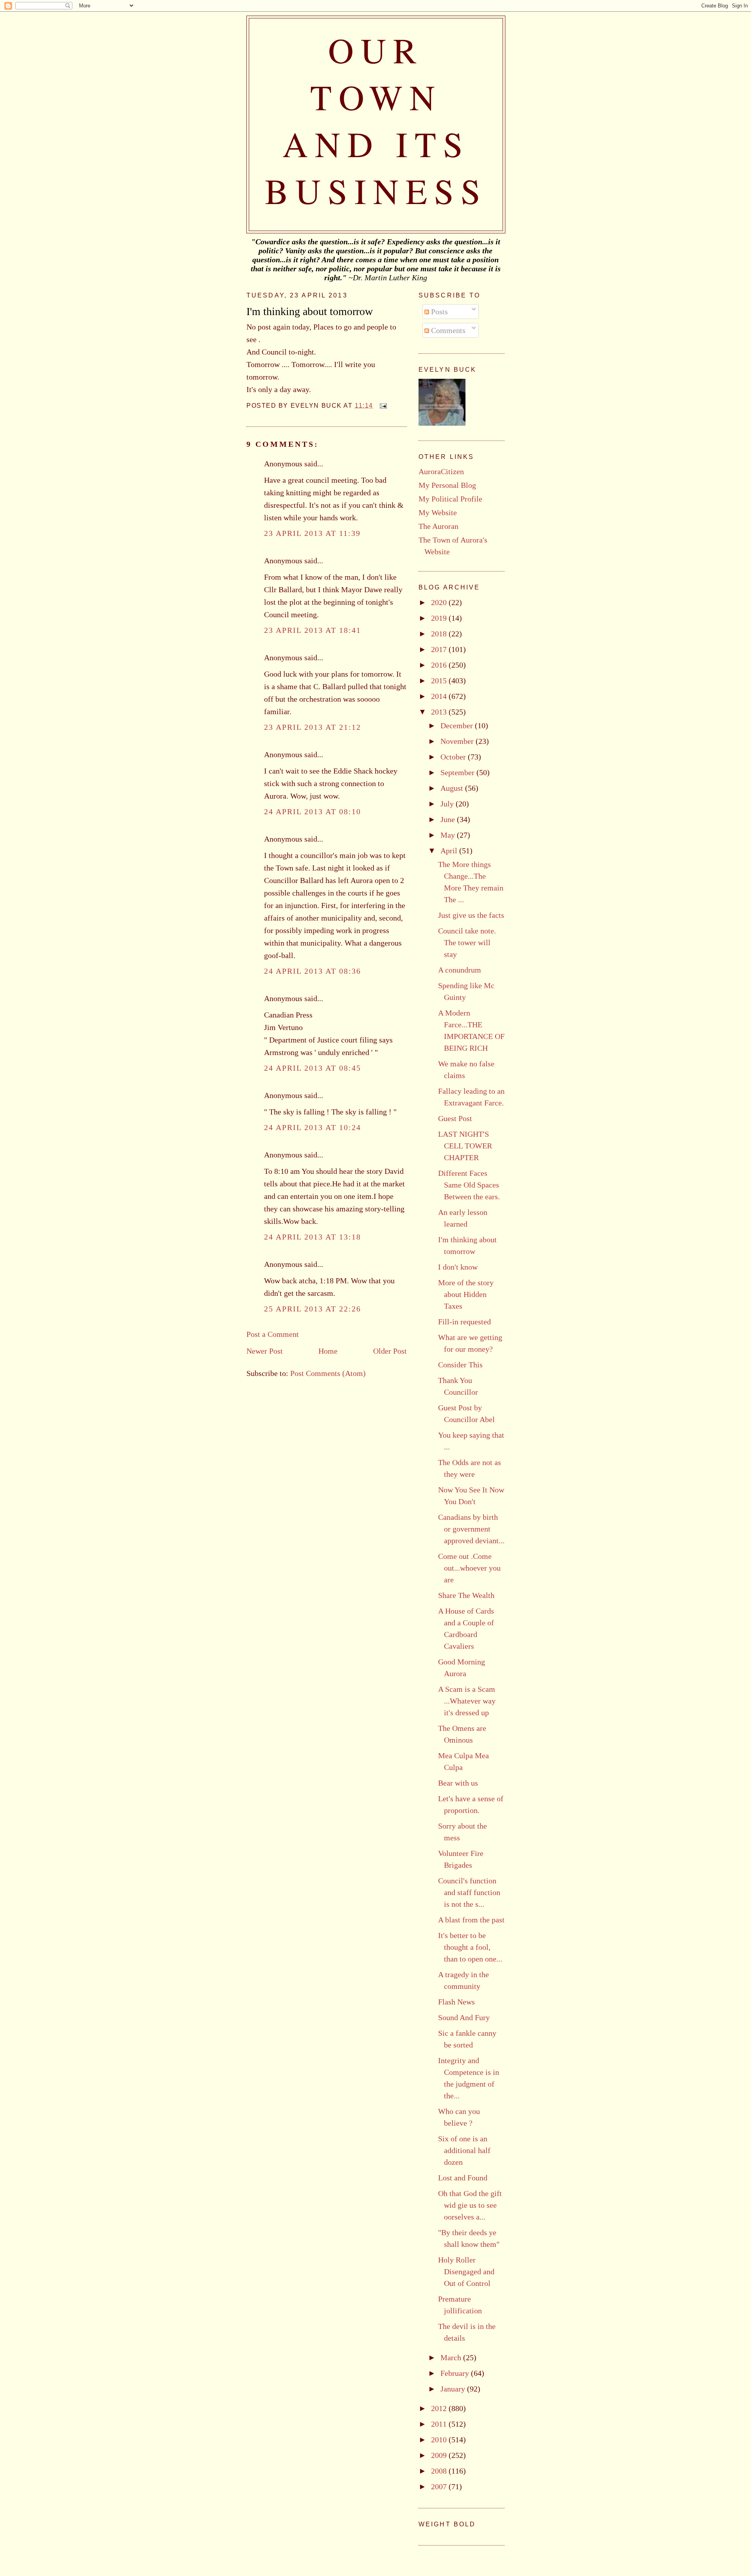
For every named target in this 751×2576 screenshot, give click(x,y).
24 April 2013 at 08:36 (313, 971)
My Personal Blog (447, 485)
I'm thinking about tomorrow (310, 311)
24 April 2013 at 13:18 (313, 1237)
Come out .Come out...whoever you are (469, 1568)
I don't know (458, 1267)
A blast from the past (471, 1920)
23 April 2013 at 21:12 (313, 727)
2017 (440, 649)
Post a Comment (273, 1334)
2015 (440, 681)
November (458, 741)
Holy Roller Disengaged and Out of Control (466, 2271)
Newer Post (265, 1351)
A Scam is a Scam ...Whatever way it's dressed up (467, 1701)
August (453, 788)
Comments (447, 330)
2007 (440, 2486)
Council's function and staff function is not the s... (469, 1892)
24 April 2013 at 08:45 (313, 1068)
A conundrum (460, 970)
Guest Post (455, 1118)
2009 (440, 2455)
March (452, 2357)
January (454, 2389)
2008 (440, 2471)
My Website (438, 512)
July (448, 804)
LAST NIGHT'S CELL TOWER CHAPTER (465, 1146)
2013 (440, 712)
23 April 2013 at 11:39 (312, 533)
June (449, 819)
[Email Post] (382, 406)
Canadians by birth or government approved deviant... (471, 1529)
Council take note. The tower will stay (467, 942)
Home (328, 1351)
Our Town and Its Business (376, 120)
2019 (440, 618)
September (458, 772)
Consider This (460, 1365)
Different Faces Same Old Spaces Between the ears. (469, 1185)
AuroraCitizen (441, 471)
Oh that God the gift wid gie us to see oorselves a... (470, 2205)
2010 (440, 2440)
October (454, 757)
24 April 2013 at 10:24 (313, 1127)
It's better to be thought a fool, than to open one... (470, 1947)
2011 (440, 2424)
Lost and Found (463, 2178)
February (456, 2373)
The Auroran (438, 526)
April (450, 851)
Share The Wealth (466, 1595)
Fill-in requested (464, 1322)
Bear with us (458, 1783)
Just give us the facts (471, 915)
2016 (440, 665)
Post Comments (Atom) (328, 1373)
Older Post (390, 1351)
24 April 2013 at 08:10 (313, 811)
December (458, 726)
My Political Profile (450, 499)
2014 (440, 696)
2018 (440, 634)
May (449, 835)
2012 (440, 2408)
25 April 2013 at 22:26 (313, 1309)
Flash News (456, 2002)
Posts (438, 312)
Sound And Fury (464, 2017)
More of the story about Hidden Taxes (466, 1294)
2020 (440, 602)
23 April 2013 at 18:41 (313, 630)
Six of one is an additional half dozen (464, 2150)
